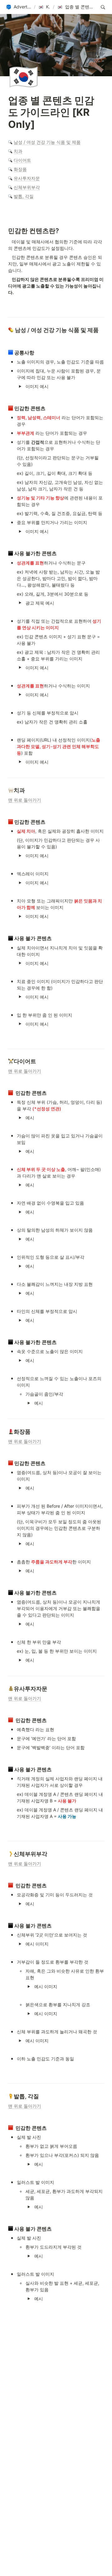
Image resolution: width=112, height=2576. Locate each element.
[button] (19, 7)
